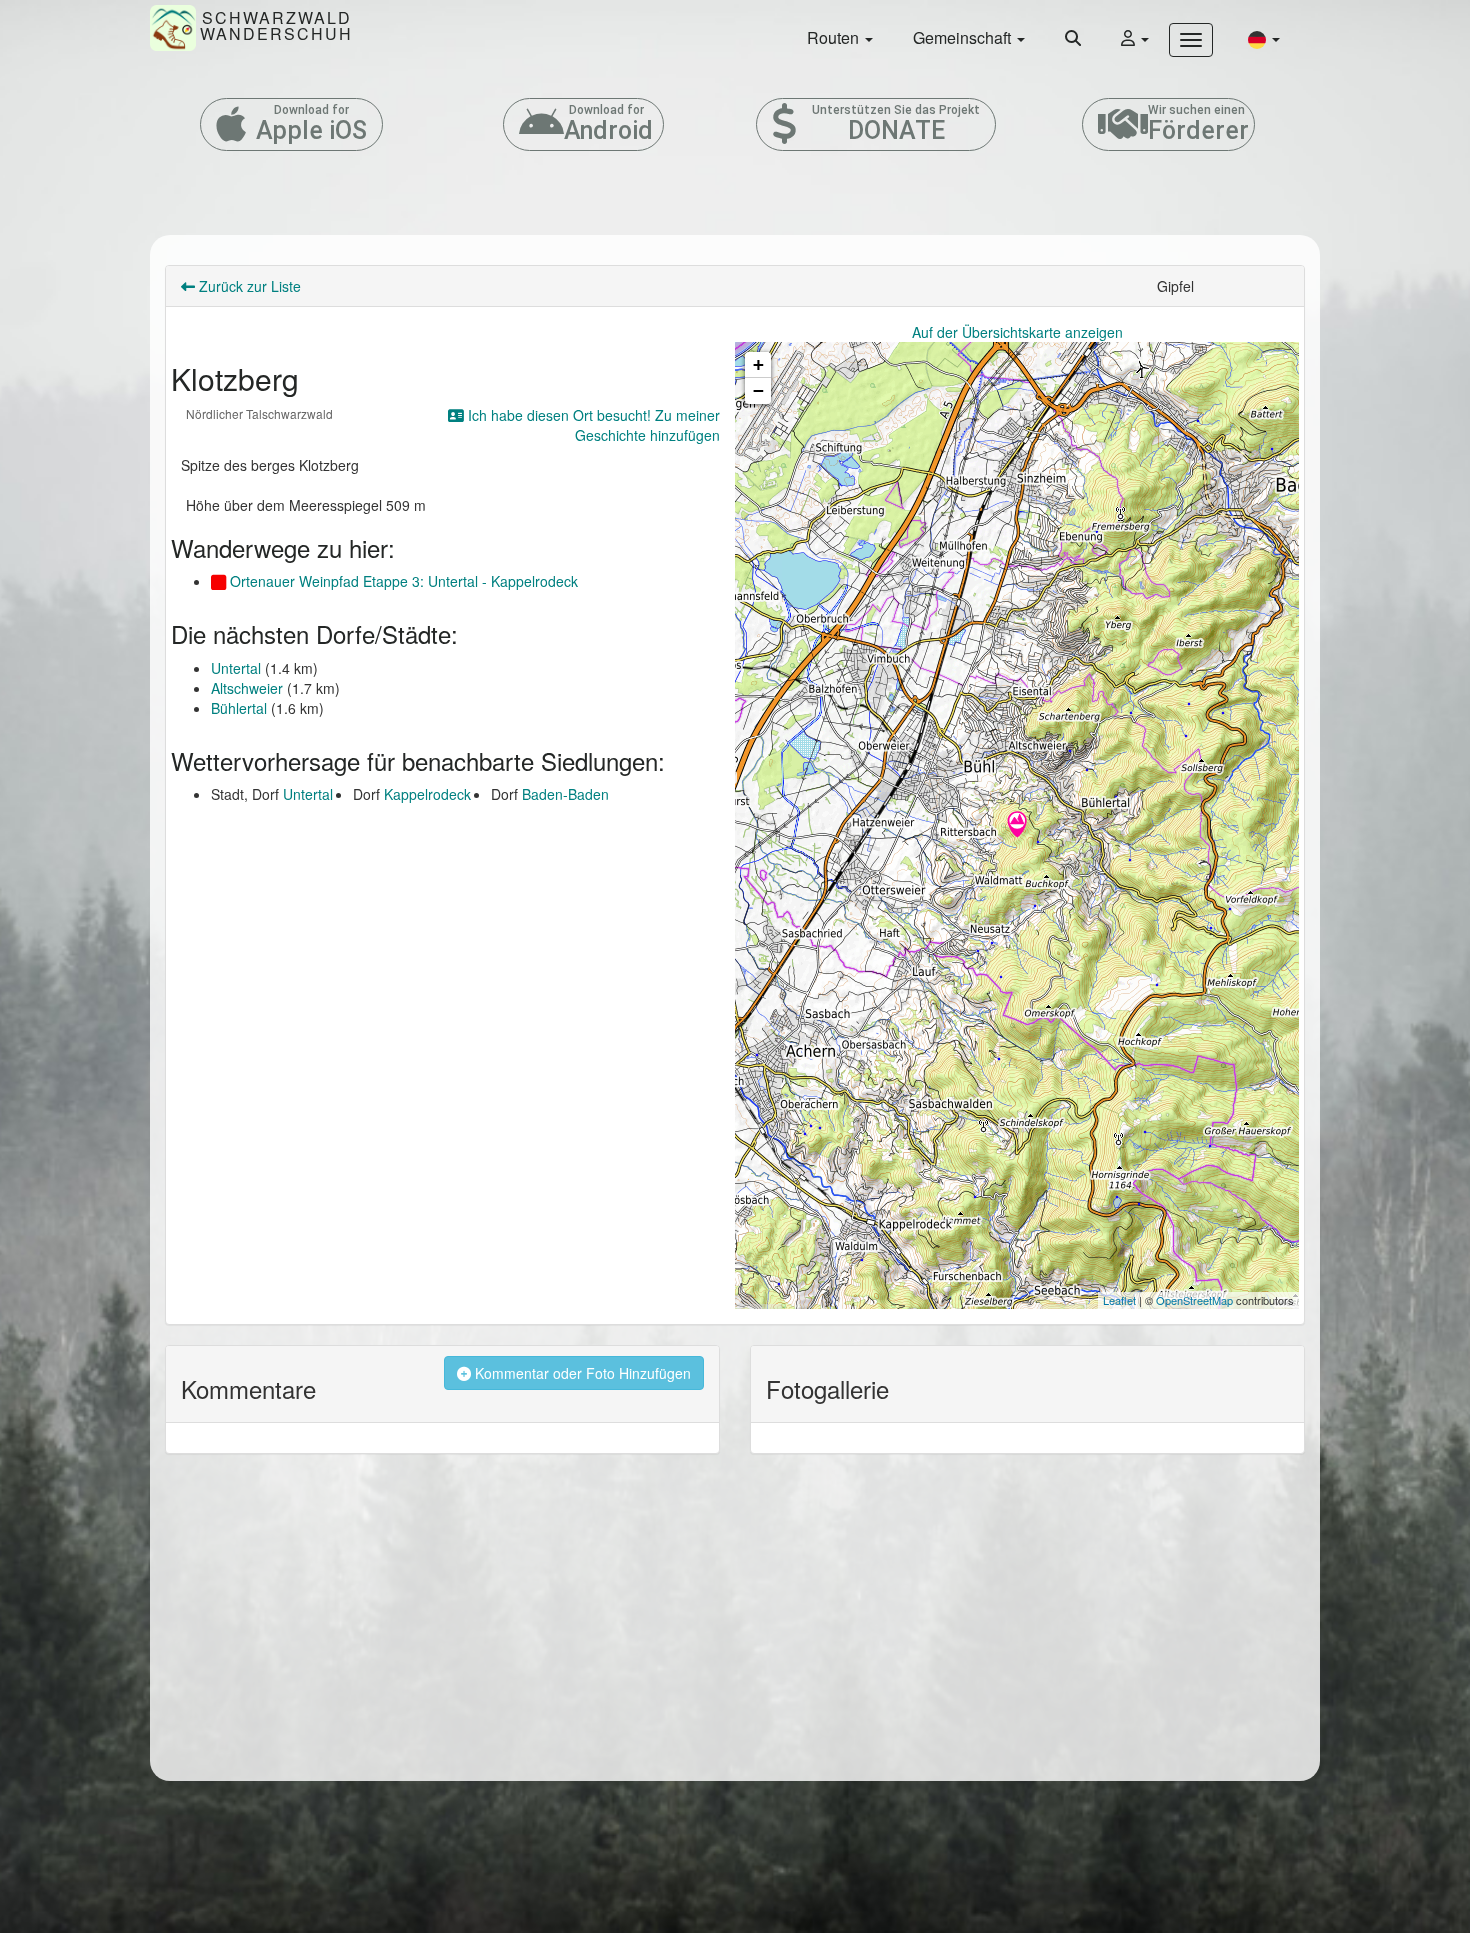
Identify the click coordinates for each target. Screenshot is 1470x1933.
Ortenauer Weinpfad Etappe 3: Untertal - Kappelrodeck (402, 581)
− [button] (758, 390)
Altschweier (247, 688)
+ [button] (758, 364)
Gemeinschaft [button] (964, 37)
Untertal (236, 668)
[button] (1264, 38)
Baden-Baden (565, 794)
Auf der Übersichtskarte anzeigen (1017, 332)
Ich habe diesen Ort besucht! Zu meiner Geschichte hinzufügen (592, 425)
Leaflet (1119, 1300)
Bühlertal (239, 708)
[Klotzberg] (1017, 826)
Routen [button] (835, 37)
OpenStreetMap (1194, 1300)
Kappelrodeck (427, 794)
